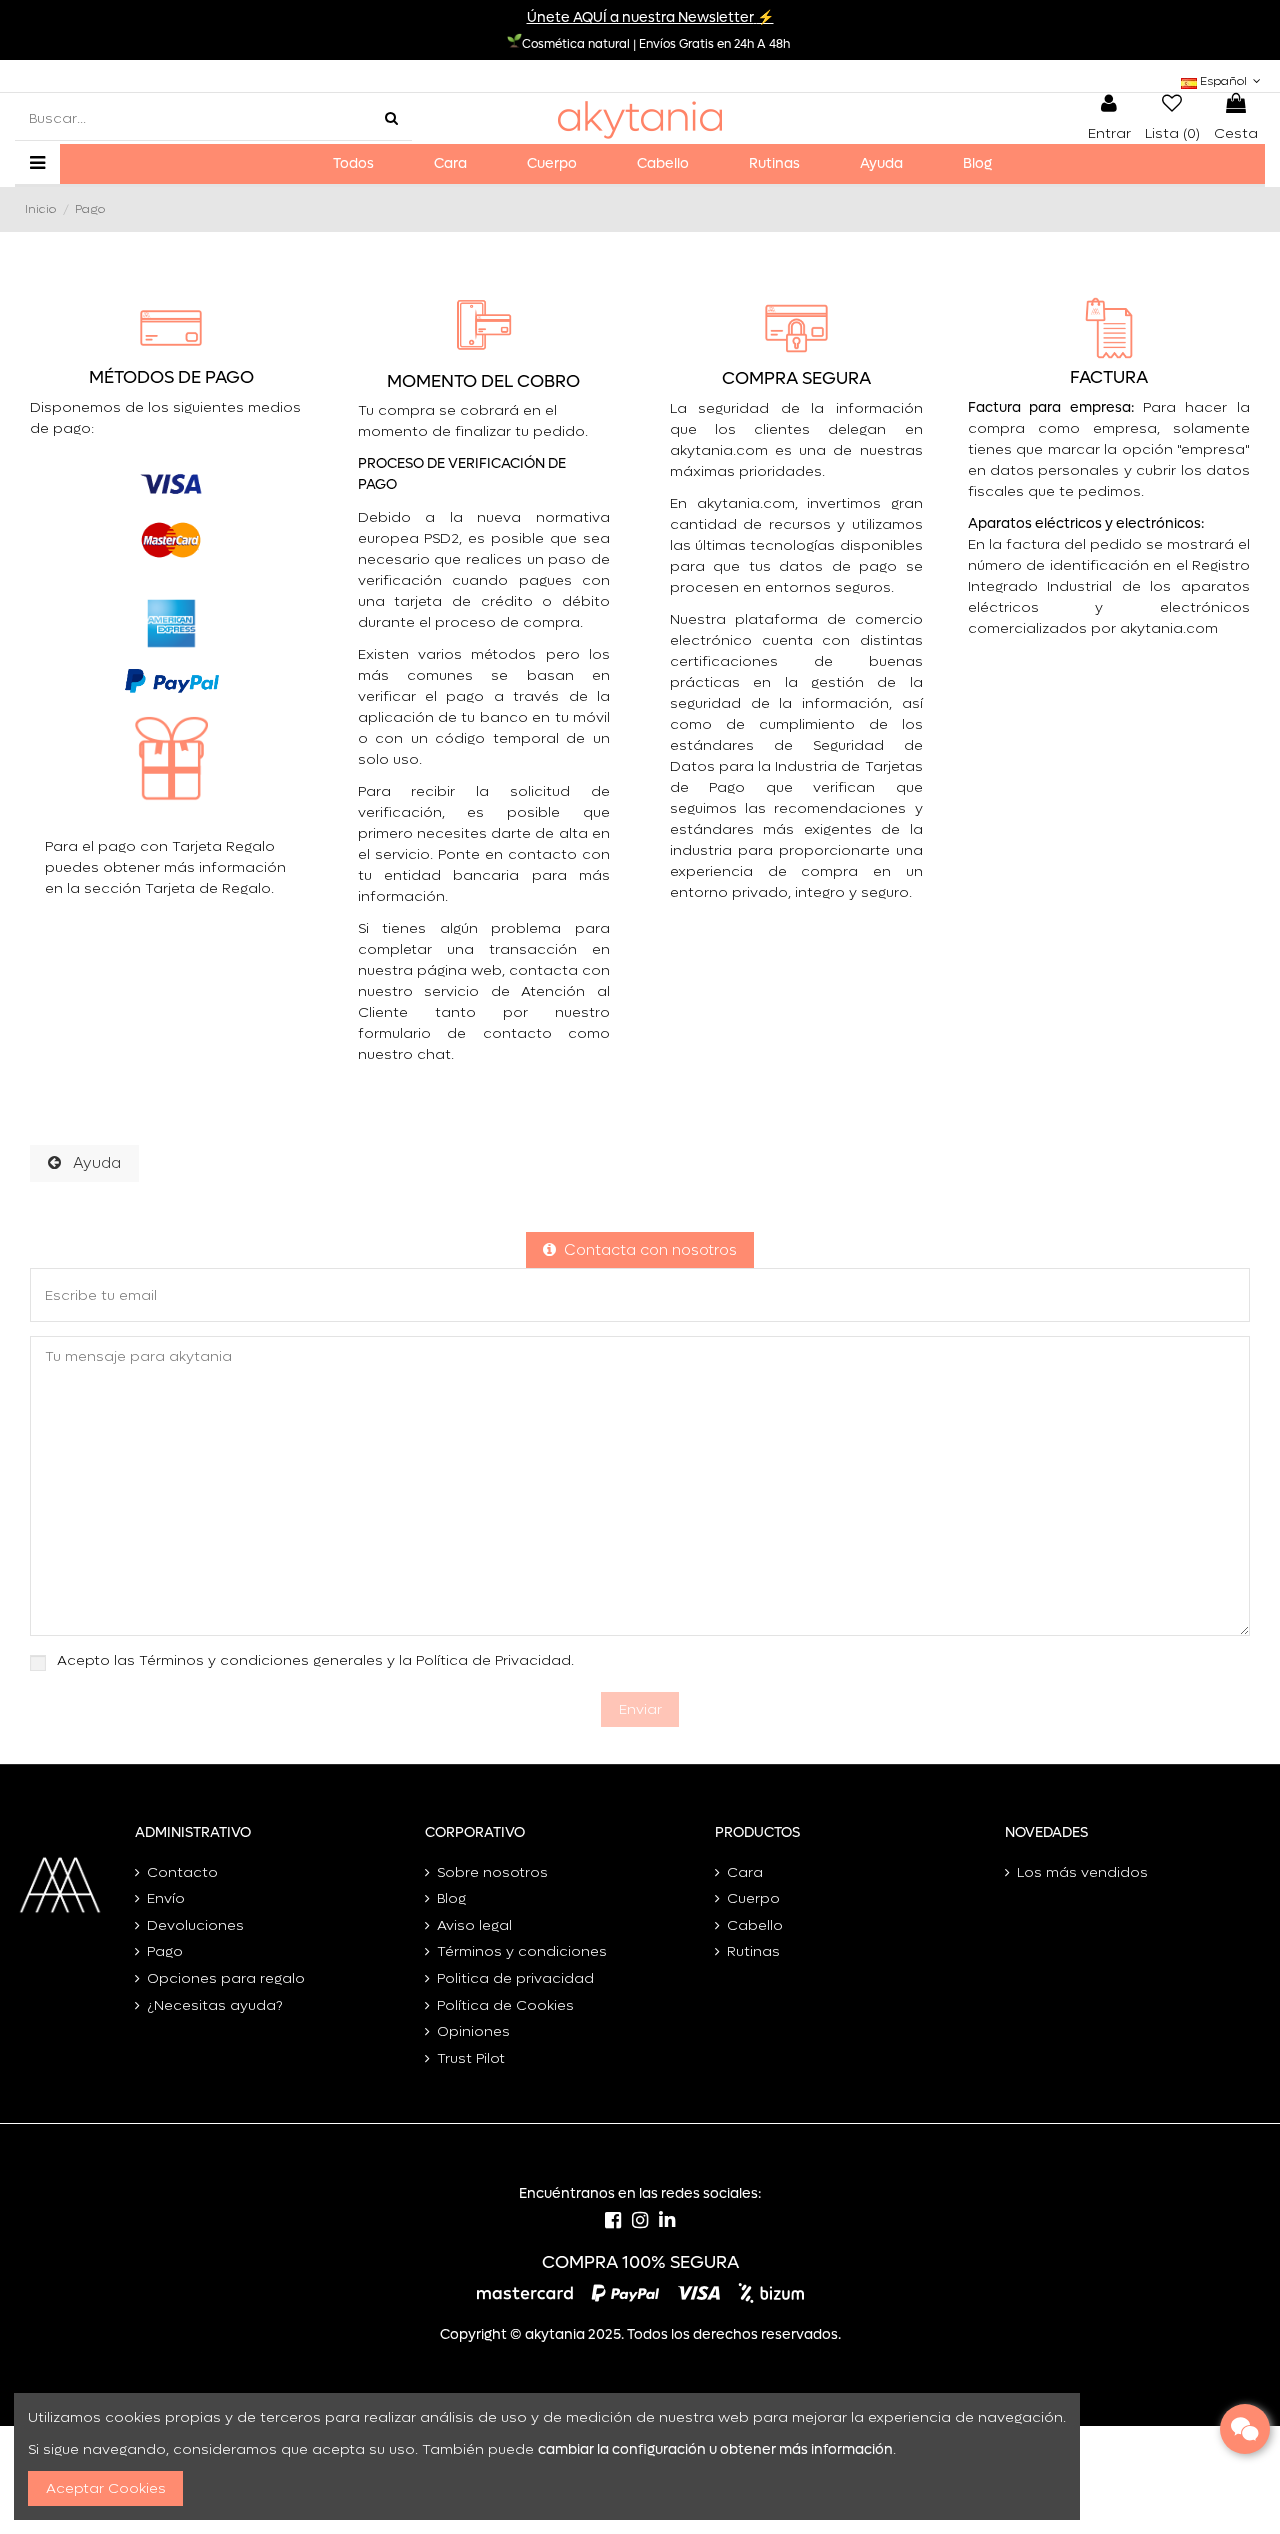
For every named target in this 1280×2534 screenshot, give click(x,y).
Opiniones (473, 2031)
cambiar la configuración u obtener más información (715, 2449)
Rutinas (753, 1951)
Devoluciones (195, 1925)
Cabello (755, 1925)
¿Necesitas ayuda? (215, 2005)
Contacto (182, 1872)
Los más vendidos (1082, 1872)
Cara (745, 1872)
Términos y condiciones (522, 1951)
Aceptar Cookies (106, 2488)
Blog (451, 1898)
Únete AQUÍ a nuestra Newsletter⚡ (650, 17)
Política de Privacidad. (495, 1660)
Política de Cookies (505, 2005)
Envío (166, 1898)
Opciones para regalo (226, 1978)
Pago (165, 1951)
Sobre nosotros (492, 1872)
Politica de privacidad (515, 1978)
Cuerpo (753, 1898)
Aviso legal (474, 1925)
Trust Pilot (471, 2058)
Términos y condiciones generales (261, 1660)
